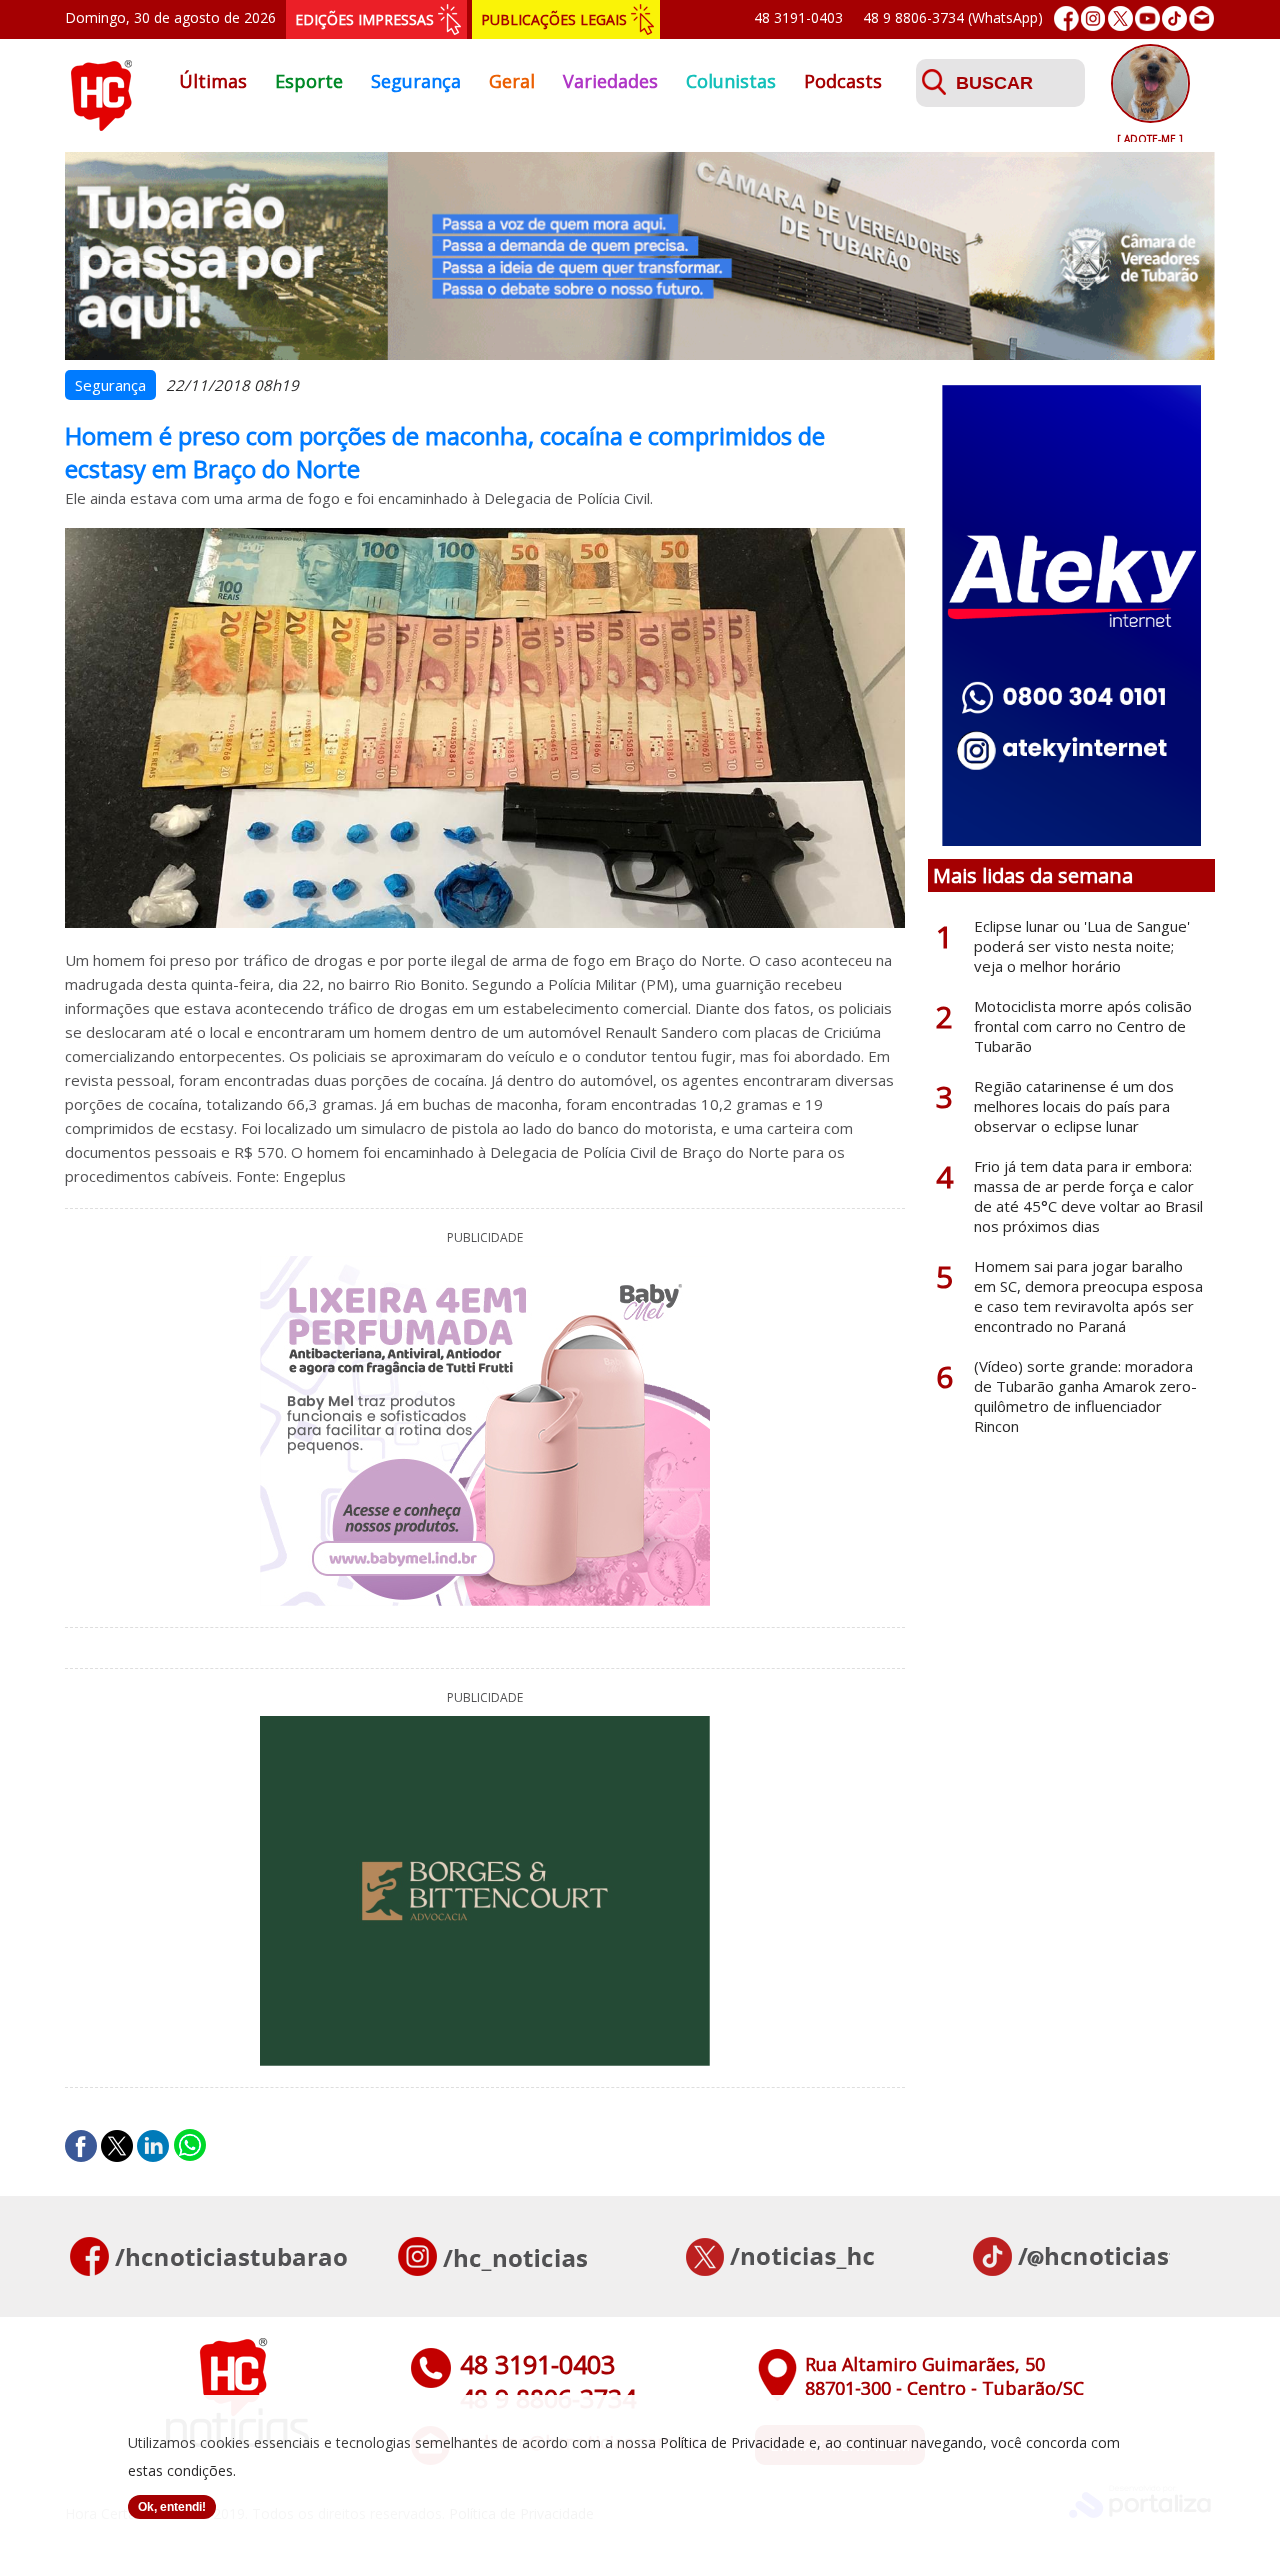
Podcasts (843, 81)
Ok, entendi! (172, 2507)
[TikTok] (1174, 18)
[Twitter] (1120, 18)
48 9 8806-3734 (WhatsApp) (953, 17)
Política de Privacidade (732, 2442)
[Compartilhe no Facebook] (81, 2146)
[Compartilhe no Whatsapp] (190, 2146)
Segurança (416, 81)
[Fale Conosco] (1201, 18)
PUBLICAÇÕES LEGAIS (554, 19)
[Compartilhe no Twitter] (117, 2146)
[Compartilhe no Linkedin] (153, 2146)
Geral (512, 81)
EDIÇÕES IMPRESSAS (364, 19)
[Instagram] (1093, 18)
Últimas (213, 81)
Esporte (309, 81)
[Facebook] (1066, 18)
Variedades (610, 81)
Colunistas (731, 81)
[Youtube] (1147, 18)
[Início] (101, 125)
